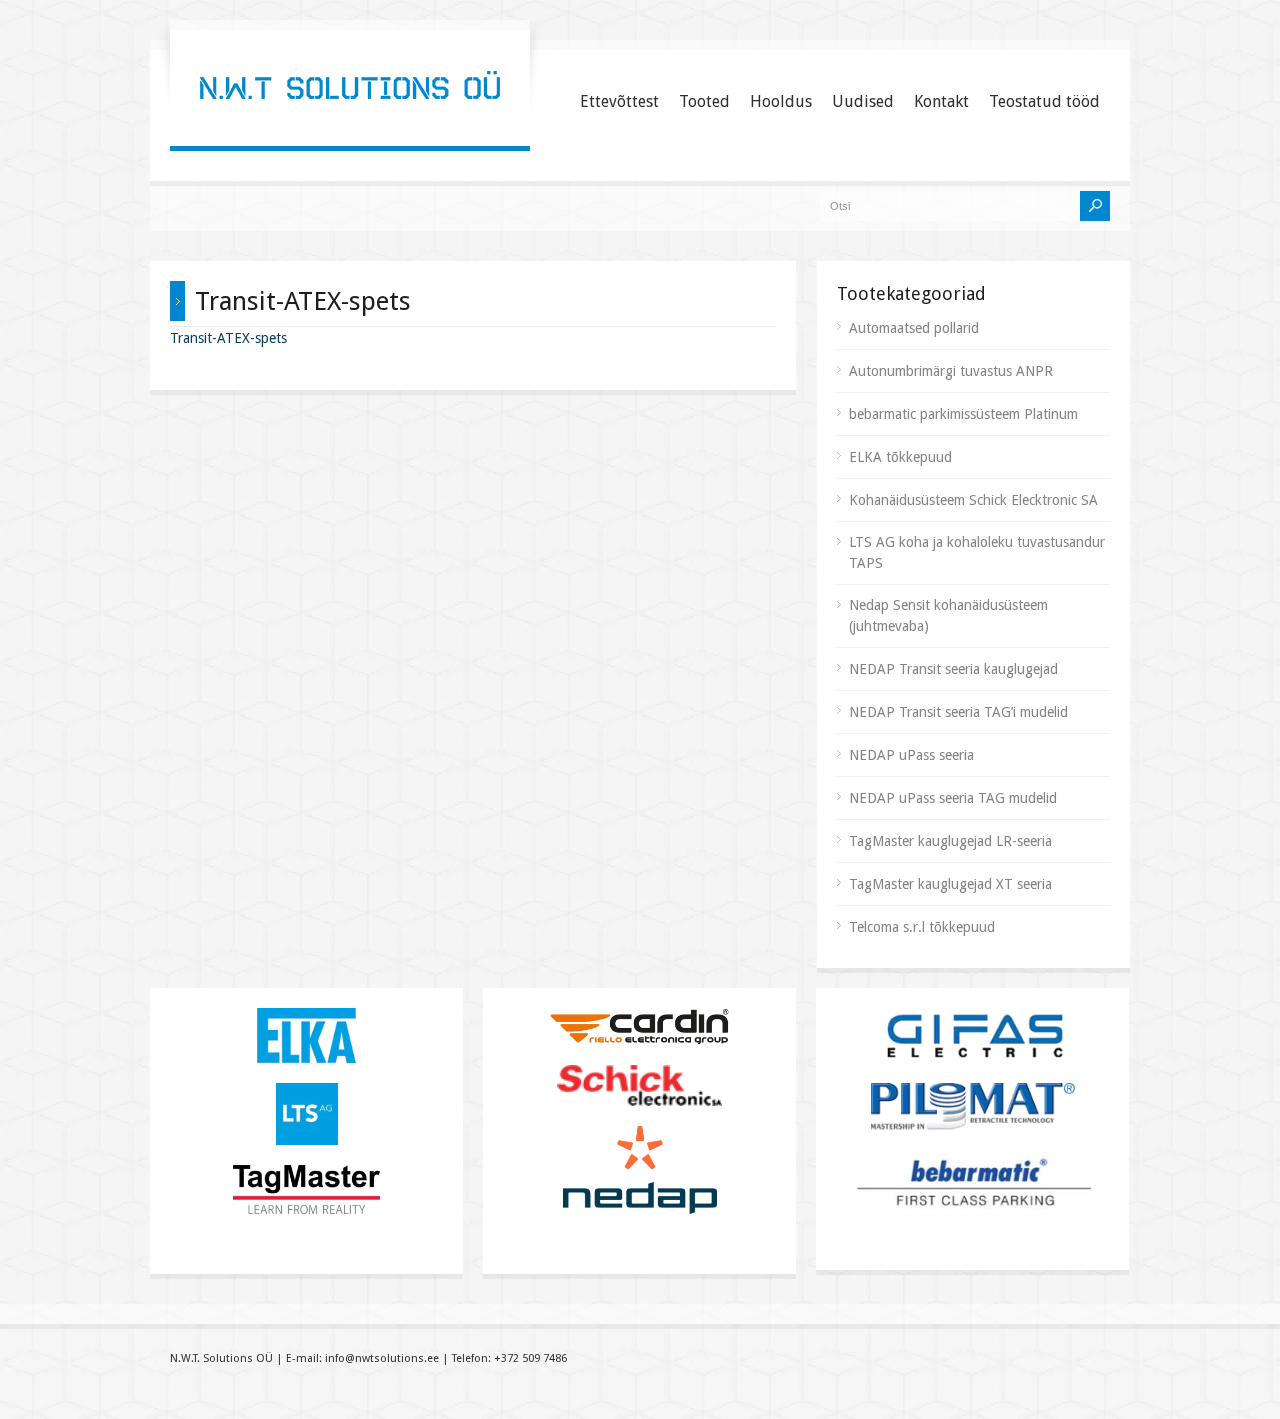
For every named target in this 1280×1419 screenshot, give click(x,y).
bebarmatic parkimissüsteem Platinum (963, 414)
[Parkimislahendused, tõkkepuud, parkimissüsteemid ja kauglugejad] (350, 125)
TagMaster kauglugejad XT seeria (950, 884)
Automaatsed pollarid (914, 328)
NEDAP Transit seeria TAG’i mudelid (958, 712)
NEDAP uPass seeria (911, 755)
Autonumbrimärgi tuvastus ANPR (951, 371)
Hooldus (781, 101)
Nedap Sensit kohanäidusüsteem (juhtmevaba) (948, 615)
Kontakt (941, 101)
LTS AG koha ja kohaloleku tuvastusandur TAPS (977, 552)
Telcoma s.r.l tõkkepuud (922, 927)
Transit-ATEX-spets (228, 338)
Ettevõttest (619, 101)
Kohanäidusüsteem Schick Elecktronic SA (973, 500)
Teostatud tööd (1044, 101)
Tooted (704, 101)
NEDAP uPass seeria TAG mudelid (953, 798)
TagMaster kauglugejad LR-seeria (950, 841)
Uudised (863, 101)
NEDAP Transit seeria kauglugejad (953, 669)
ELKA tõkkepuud (900, 457)
